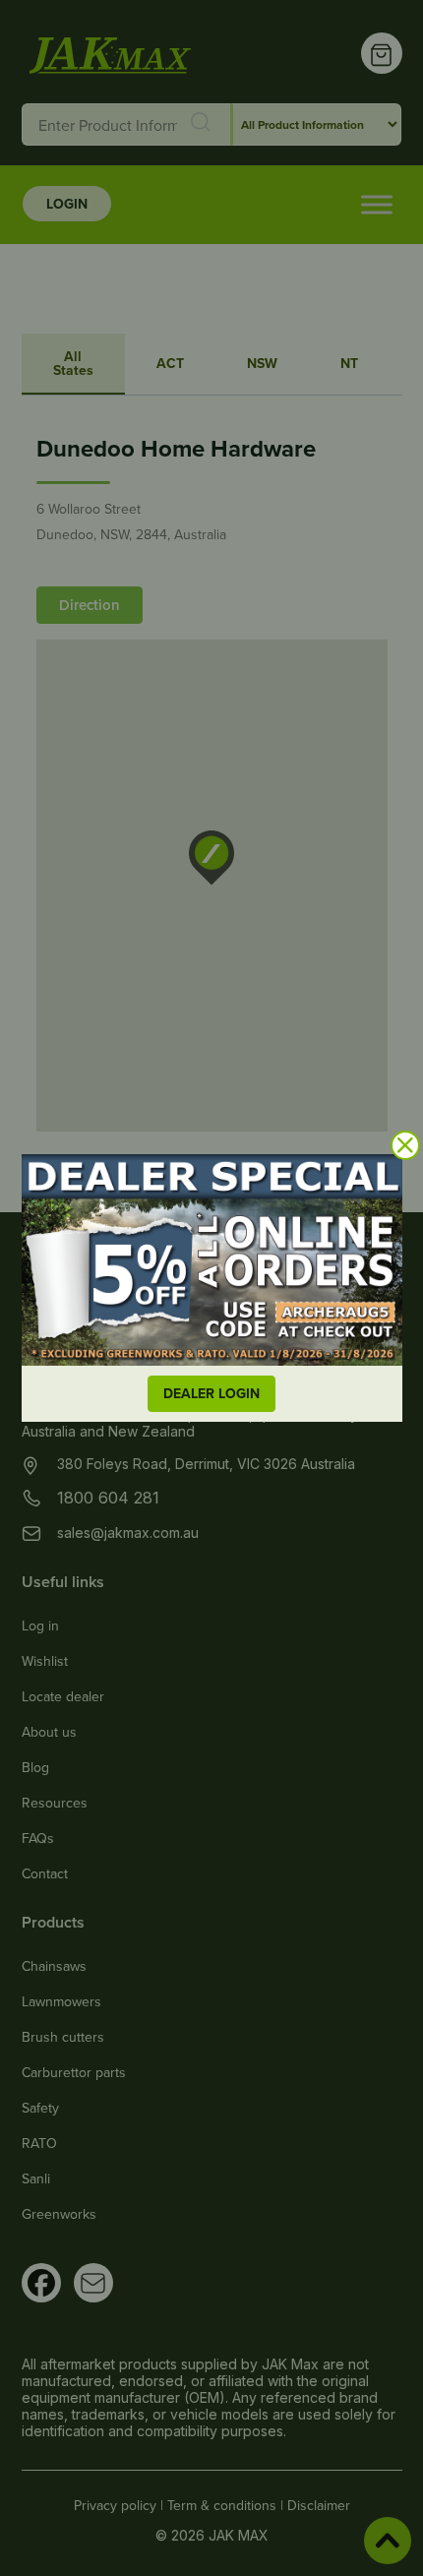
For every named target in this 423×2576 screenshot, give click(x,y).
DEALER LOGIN (211, 1393)
